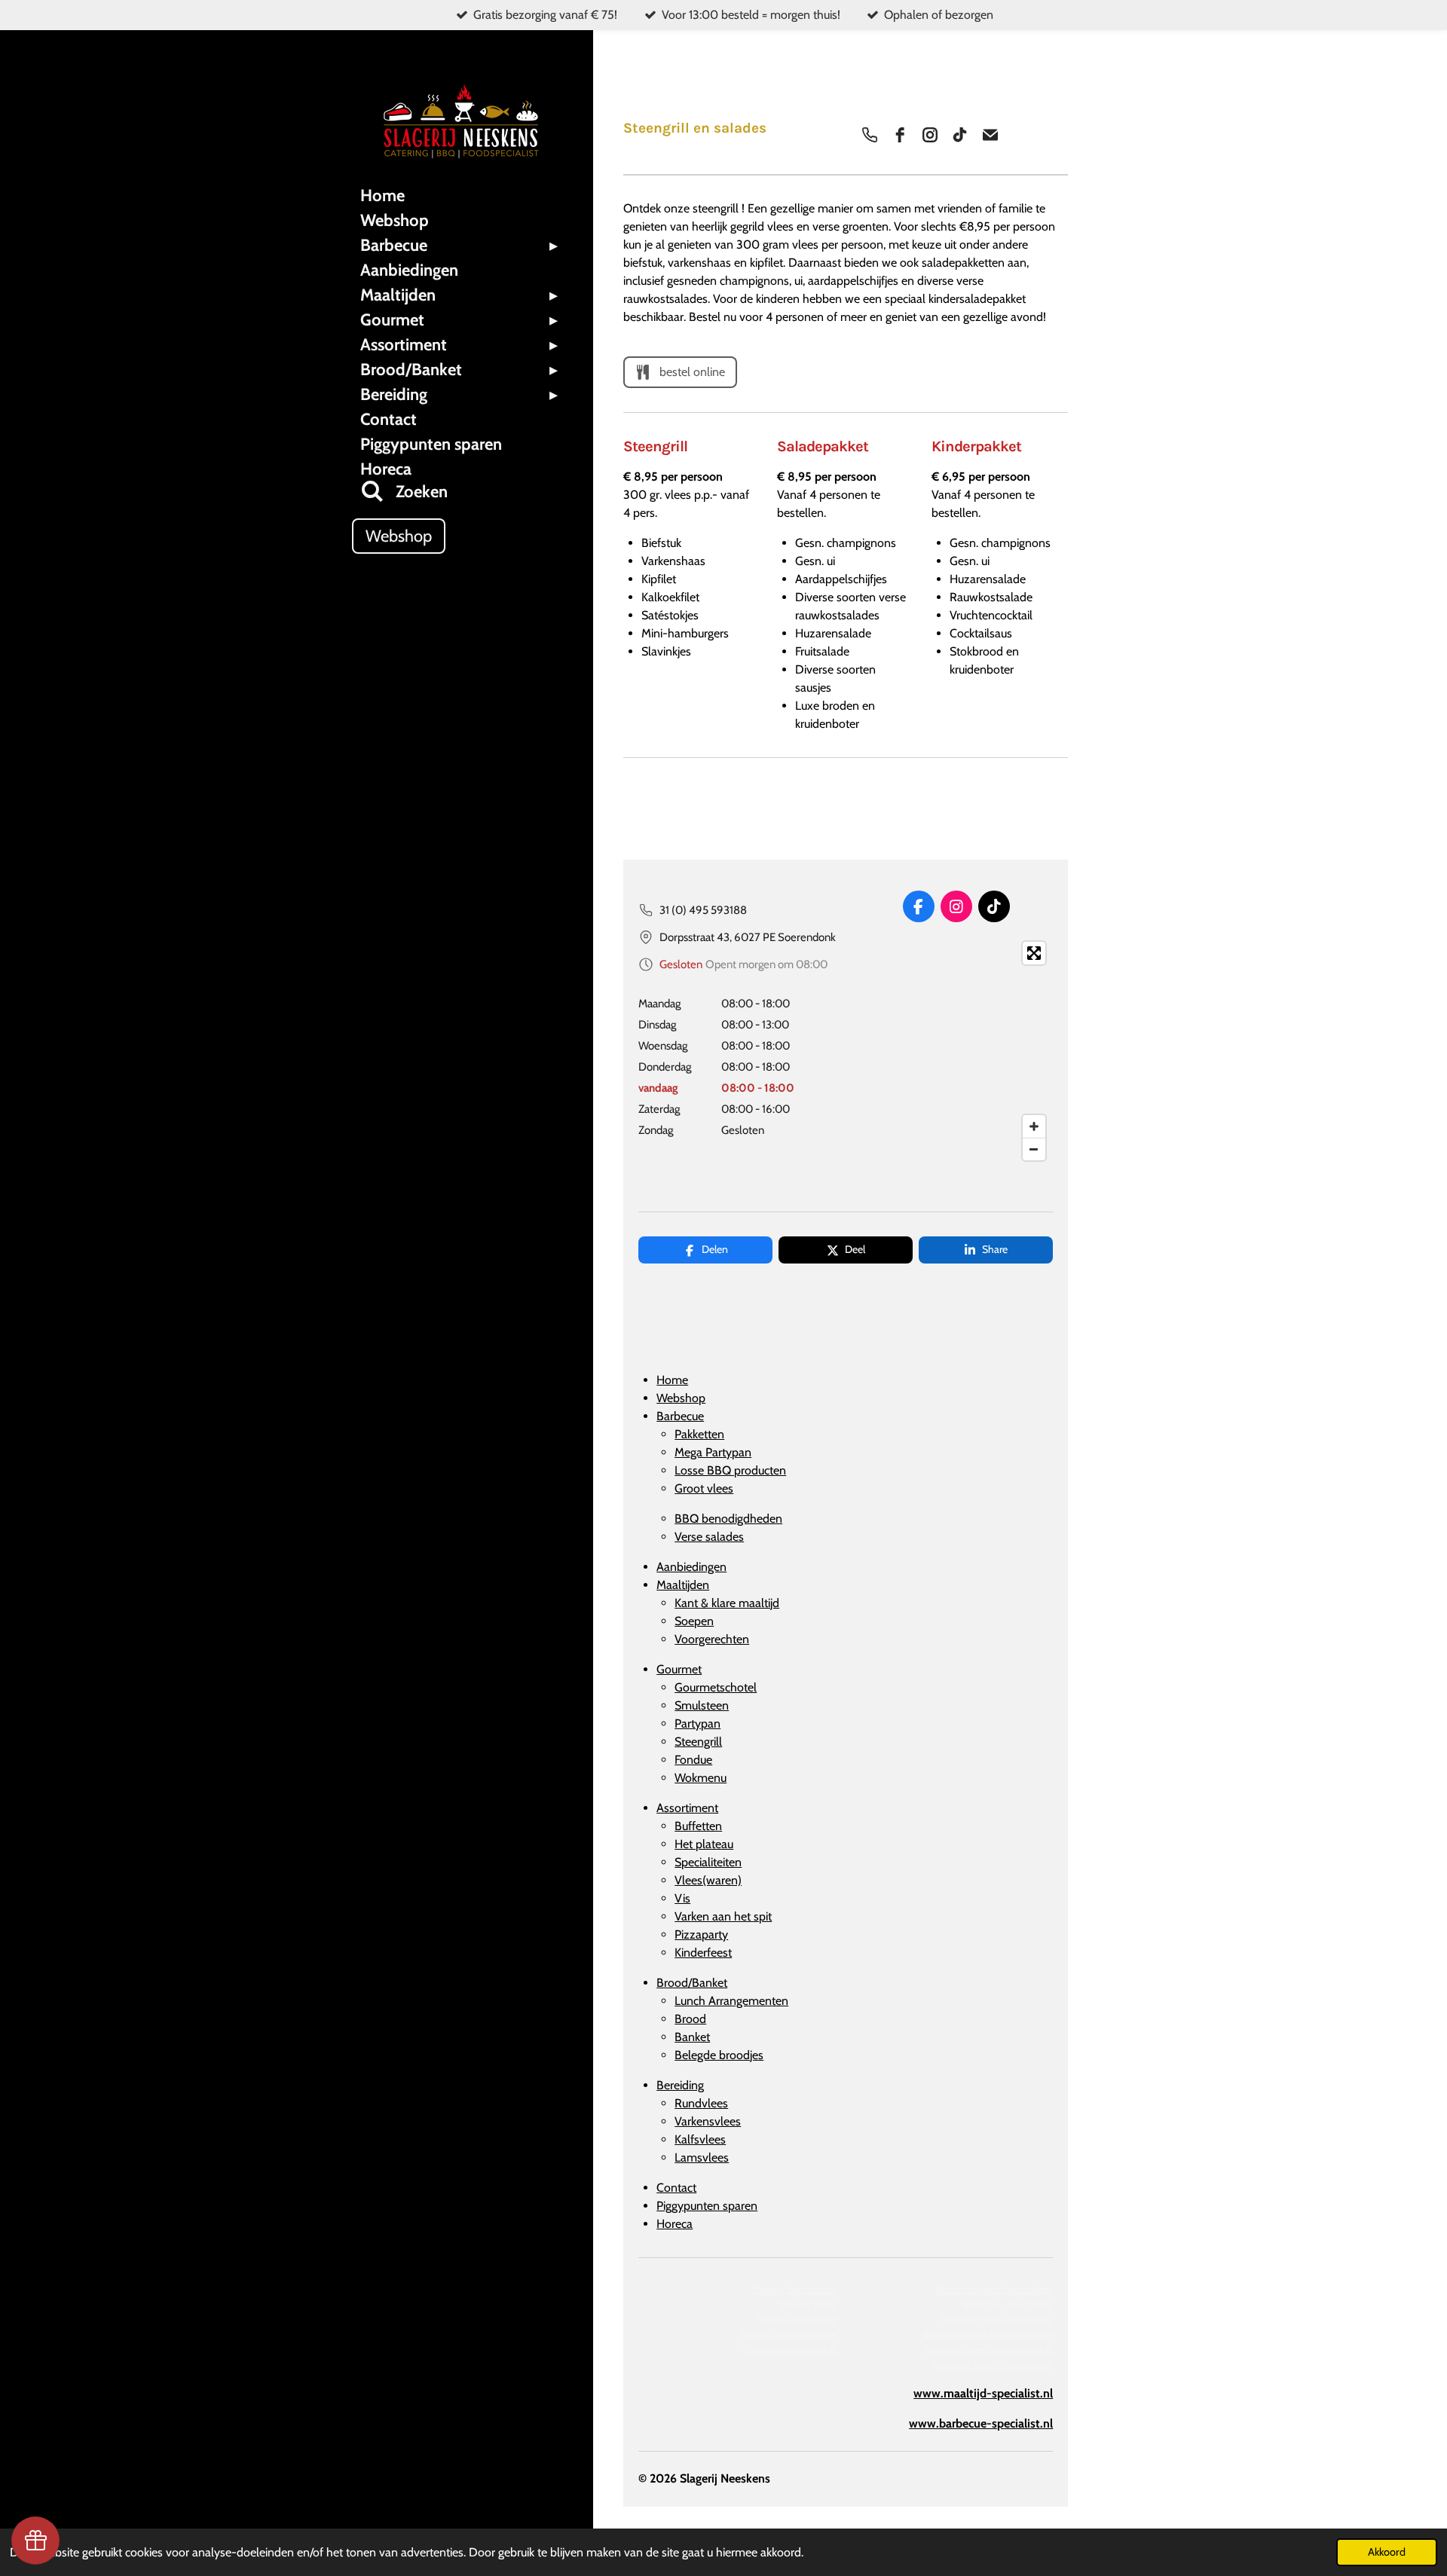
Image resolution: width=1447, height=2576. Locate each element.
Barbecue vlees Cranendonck (993, 2364)
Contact (676, 2188)
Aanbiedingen (691, 1567)
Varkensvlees (708, 2121)
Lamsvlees (702, 2157)
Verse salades (709, 1537)
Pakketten (699, 1434)
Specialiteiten (708, 1862)
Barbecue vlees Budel (1008, 2304)
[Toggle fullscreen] (1034, 953)
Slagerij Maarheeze (797, 2319)
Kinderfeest (703, 1953)
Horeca (675, 2224)
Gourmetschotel (716, 1687)
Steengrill (698, 1742)
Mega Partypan (713, 1452)
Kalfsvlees (700, 2139)
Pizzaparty (701, 1934)
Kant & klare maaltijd (727, 1603)
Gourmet (679, 1669)
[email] (990, 135)
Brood (690, 2019)
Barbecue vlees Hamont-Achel (989, 2349)
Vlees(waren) (708, 1880)
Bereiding (680, 2085)
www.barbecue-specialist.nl (981, 2423)
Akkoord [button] (1387, 2552)
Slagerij (788, 2334)
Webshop (681, 1398)
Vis (682, 1898)
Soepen (694, 1621)
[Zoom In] (1034, 1126)
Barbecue (680, 1416)
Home (672, 1380)
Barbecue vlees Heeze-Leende (988, 2334)
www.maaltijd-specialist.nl (983, 2393)
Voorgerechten (712, 1639)
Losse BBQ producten (730, 1470)
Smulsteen (702, 1705)
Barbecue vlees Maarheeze (997, 2319)
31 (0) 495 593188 (703, 910)
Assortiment (687, 1808)
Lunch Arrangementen (731, 2001)
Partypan (697, 1723)
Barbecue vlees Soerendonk (994, 2289)
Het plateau (704, 1844)
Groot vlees (704, 1488)
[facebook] (900, 135)
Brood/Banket (692, 1983)
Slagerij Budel (808, 2304)
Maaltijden (683, 1585)
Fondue (693, 1760)
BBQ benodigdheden (728, 1519)
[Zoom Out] (1034, 1149)
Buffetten (698, 1826)
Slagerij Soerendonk (795, 2289)
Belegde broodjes (719, 2055)
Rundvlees (701, 2103)
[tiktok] (960, 135)
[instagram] (930, 135)
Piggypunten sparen (707, 2206)
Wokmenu (701, 1778)
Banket (692, 2037)
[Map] (956, 1051)
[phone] (870, 135)
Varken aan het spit (723, 1916)
